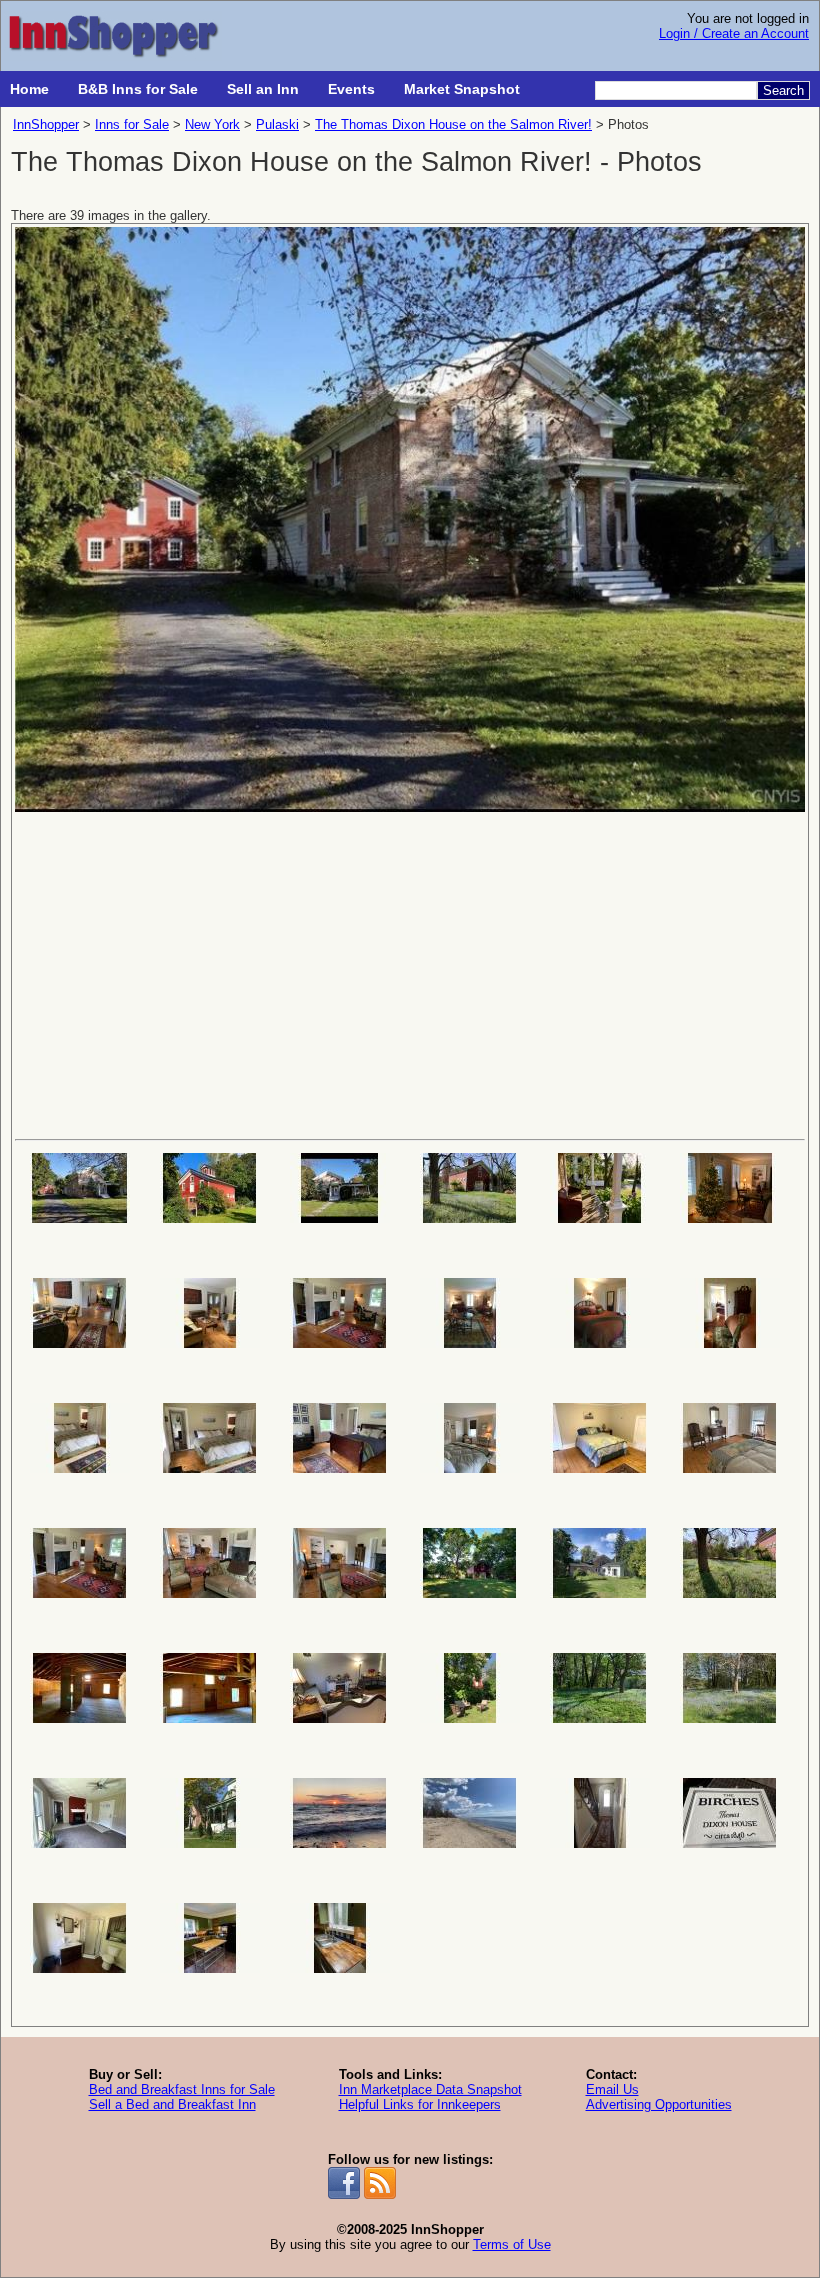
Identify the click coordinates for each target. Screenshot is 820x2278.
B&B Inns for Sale (138, 89)
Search (783, 90)
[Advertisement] (410, 974)
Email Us (612, 2089)
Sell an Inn (263, 89)
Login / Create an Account (734, 33)
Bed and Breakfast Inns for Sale (182, 2089)
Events (351, 89)
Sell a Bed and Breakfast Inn (172, 2104)
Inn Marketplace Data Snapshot (430, 2089)
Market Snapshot (462, 89)
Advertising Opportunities (659, 2104)
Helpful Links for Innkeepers (420, 2104)
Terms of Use (512, 2244)
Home (29, 89)
